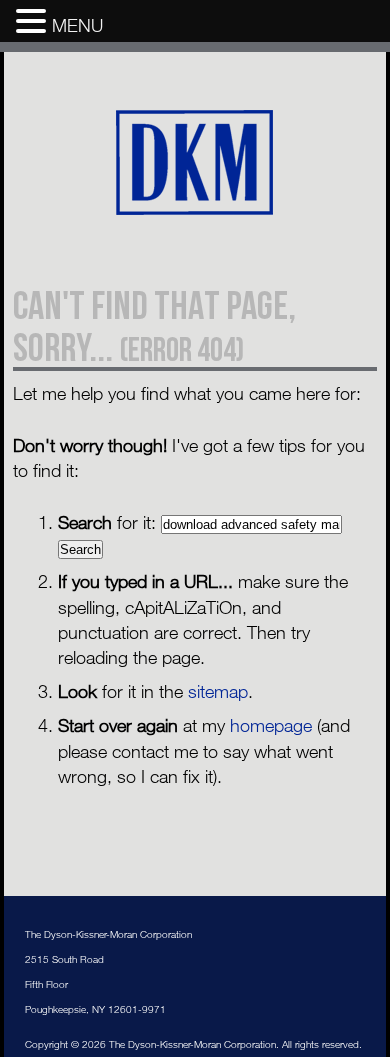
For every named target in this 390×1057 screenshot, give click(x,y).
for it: (107, 522)
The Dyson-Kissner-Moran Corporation (195, 163)
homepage (271, 725)
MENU (77, 25)
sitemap (218, 691)
